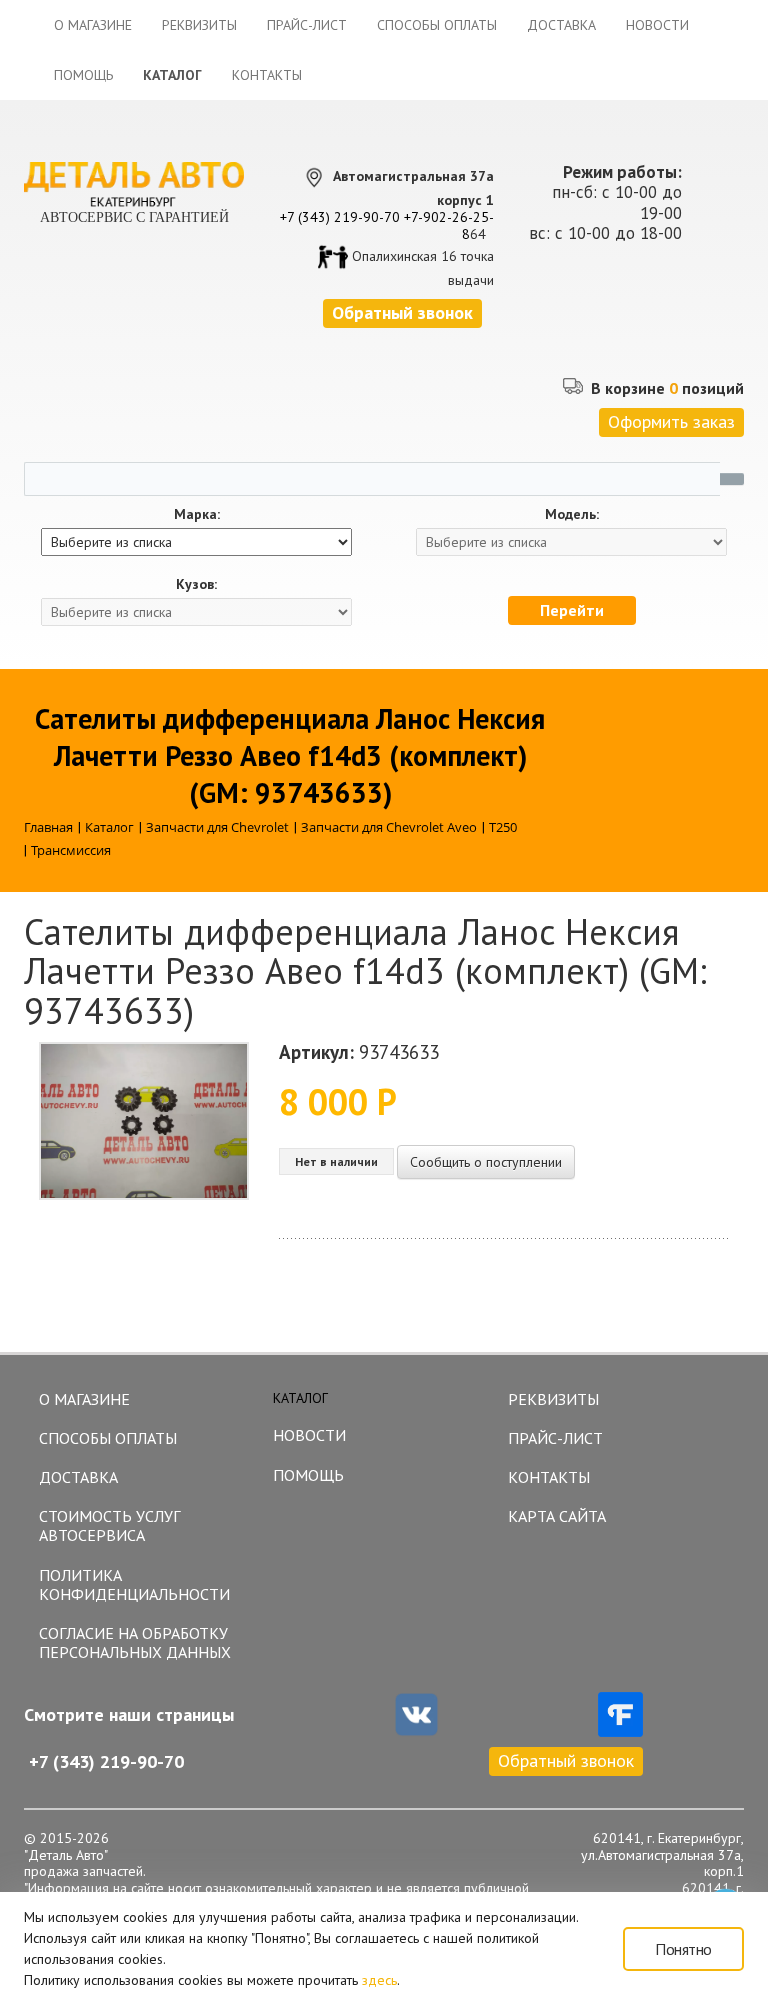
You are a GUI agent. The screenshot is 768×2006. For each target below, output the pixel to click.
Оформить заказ (671, 421)
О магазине (93, 25)
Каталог (172, 75)
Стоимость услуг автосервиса (109, 1525)
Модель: (572, 514)
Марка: (197, 514)
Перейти (572, 610)
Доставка (561, 25)
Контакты (267, 75)
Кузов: (196, 584)
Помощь (83, 75)
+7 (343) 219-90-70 (340, 217)
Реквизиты (199, 25)
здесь (379, 1980)
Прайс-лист (307, 25)
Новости (657, 25)
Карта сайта (557, 1516)
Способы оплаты (437, 25)
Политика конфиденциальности (134, 1584)
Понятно (683, 1949)
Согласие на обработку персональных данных (135, 1642)
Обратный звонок (566, 1760)
